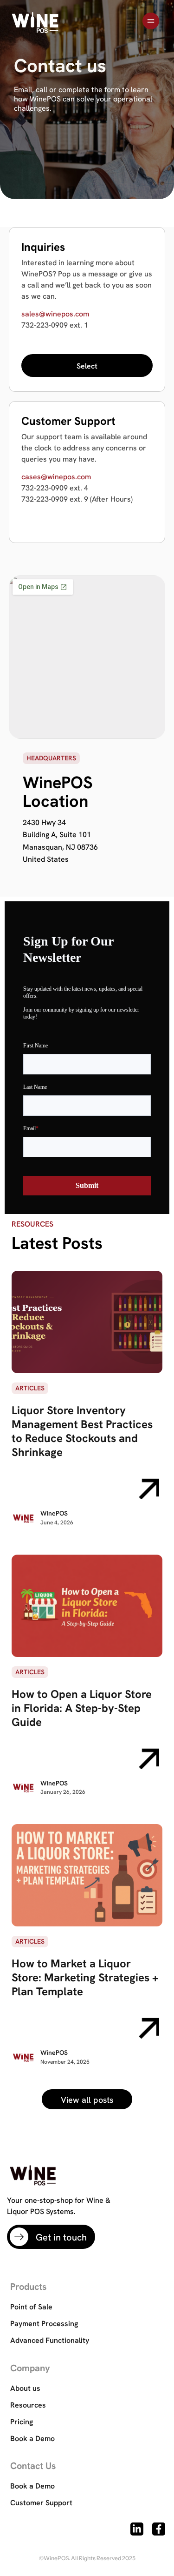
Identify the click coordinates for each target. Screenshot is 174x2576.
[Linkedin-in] (137, 2529)
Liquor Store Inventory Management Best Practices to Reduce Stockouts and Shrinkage (82, 1431)
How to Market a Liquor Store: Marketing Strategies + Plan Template (85, 1977)
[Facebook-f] (159, 2529)
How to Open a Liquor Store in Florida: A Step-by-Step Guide (82, 1708)
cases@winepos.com (56, 477)
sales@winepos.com (55, 314)
